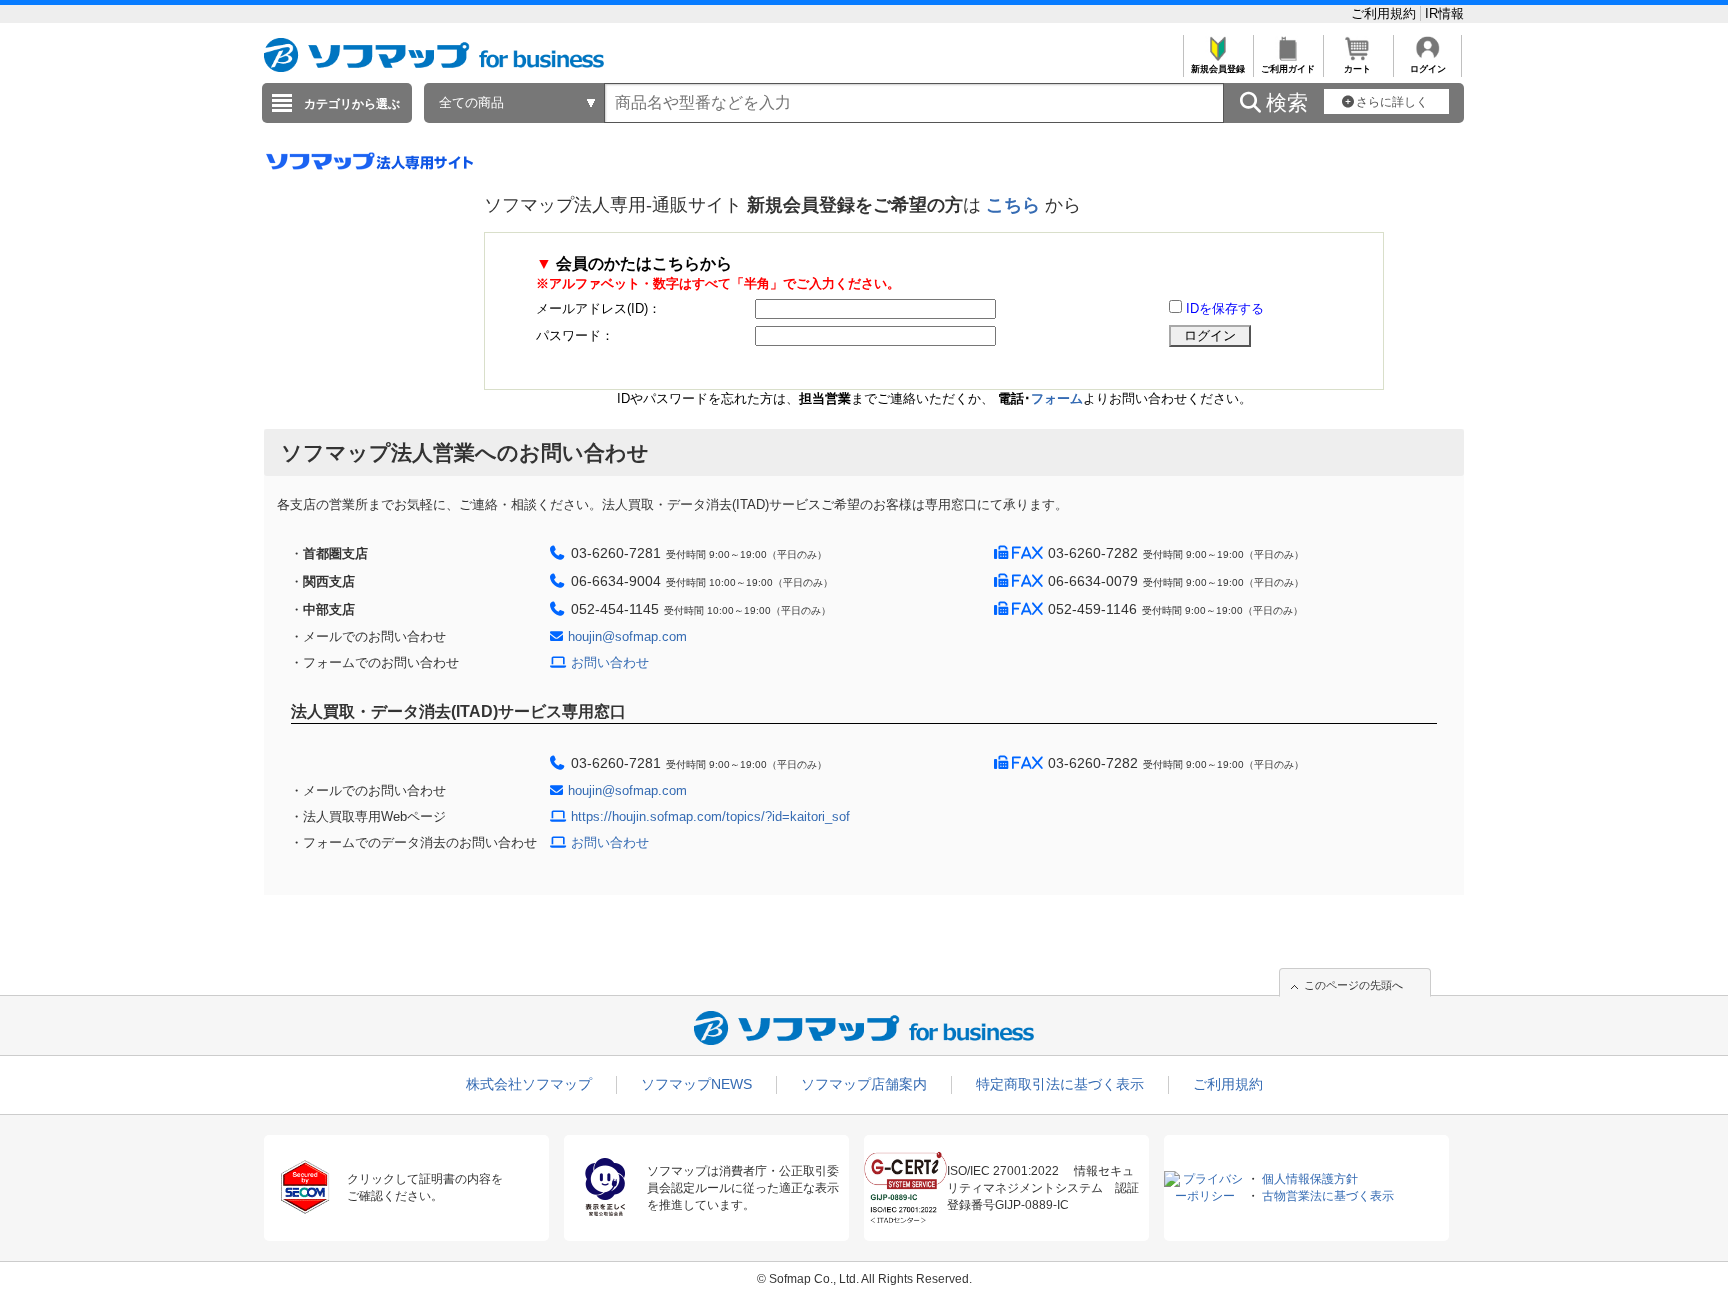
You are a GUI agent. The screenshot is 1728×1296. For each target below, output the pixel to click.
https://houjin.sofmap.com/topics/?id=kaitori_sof (710, 816)
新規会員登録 (1218, 69)
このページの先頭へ (1353, 985)
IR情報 (1444, 13)
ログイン (1428, 69)
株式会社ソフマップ (529, 1084)
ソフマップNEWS (696, 1084)
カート (1357, 69)
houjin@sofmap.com (627, 636)
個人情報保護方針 (1310, 1179)
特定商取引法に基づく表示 (1060, 1084)
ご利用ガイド (1288, 69)
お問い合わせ (610, 662)
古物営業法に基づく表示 (1328, 1196)
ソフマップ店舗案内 (864, 1084)
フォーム (1057, 398)
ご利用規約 (1385, 13)
